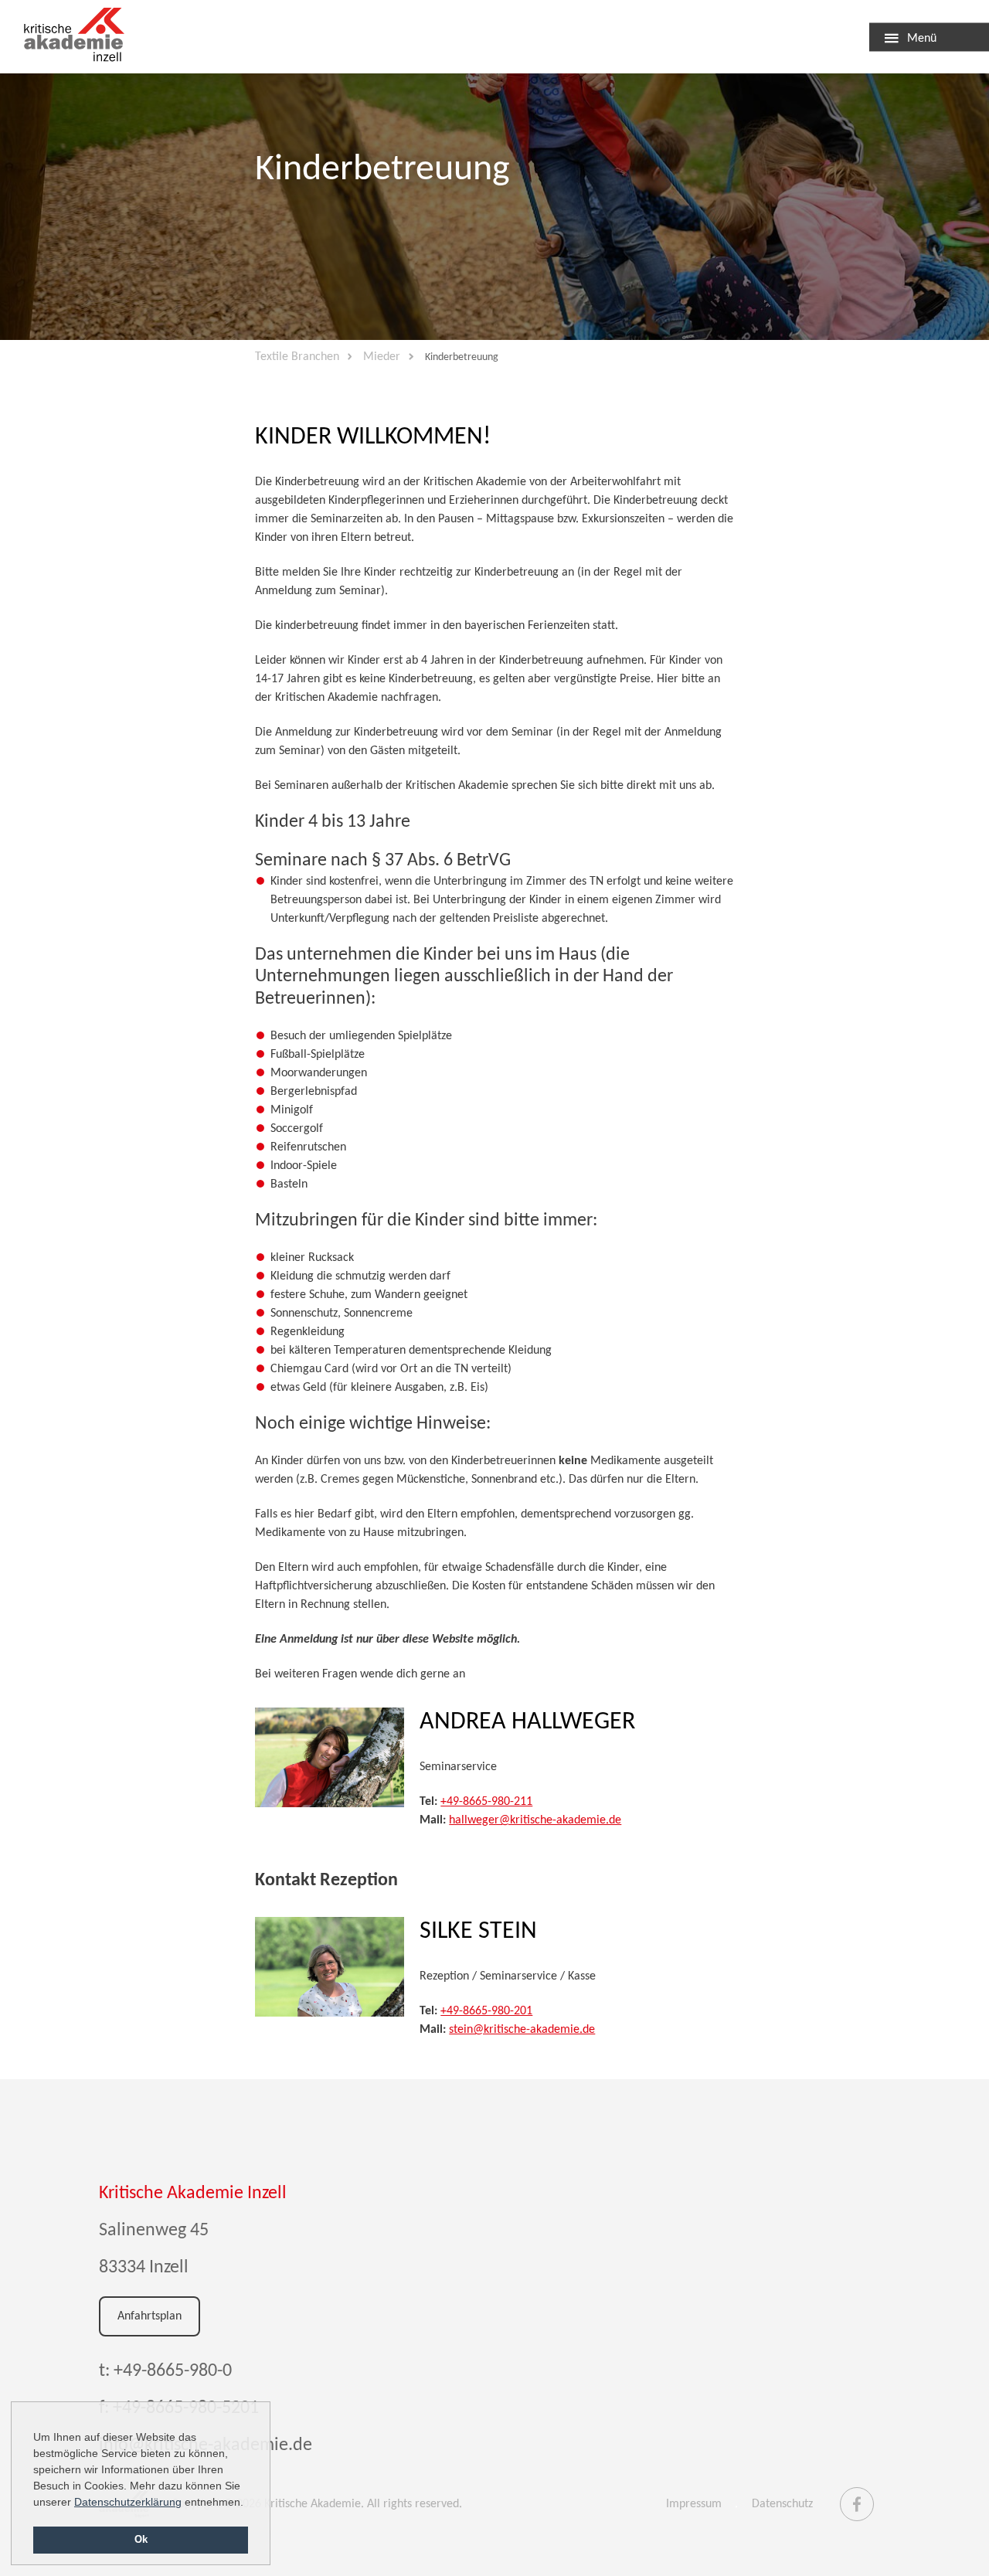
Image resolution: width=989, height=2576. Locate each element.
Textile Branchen (77, 37)
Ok (141, 2540)
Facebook (857, 2497)
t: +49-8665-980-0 (165, 2371)
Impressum (694, 2504)
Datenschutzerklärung (128, 2502)
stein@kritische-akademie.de (522, 2030)
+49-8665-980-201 (486, 2011)
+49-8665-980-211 (486, 1802)
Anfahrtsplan (150, 2316)
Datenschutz (782, 2504)
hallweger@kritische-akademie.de (535, 1820)
